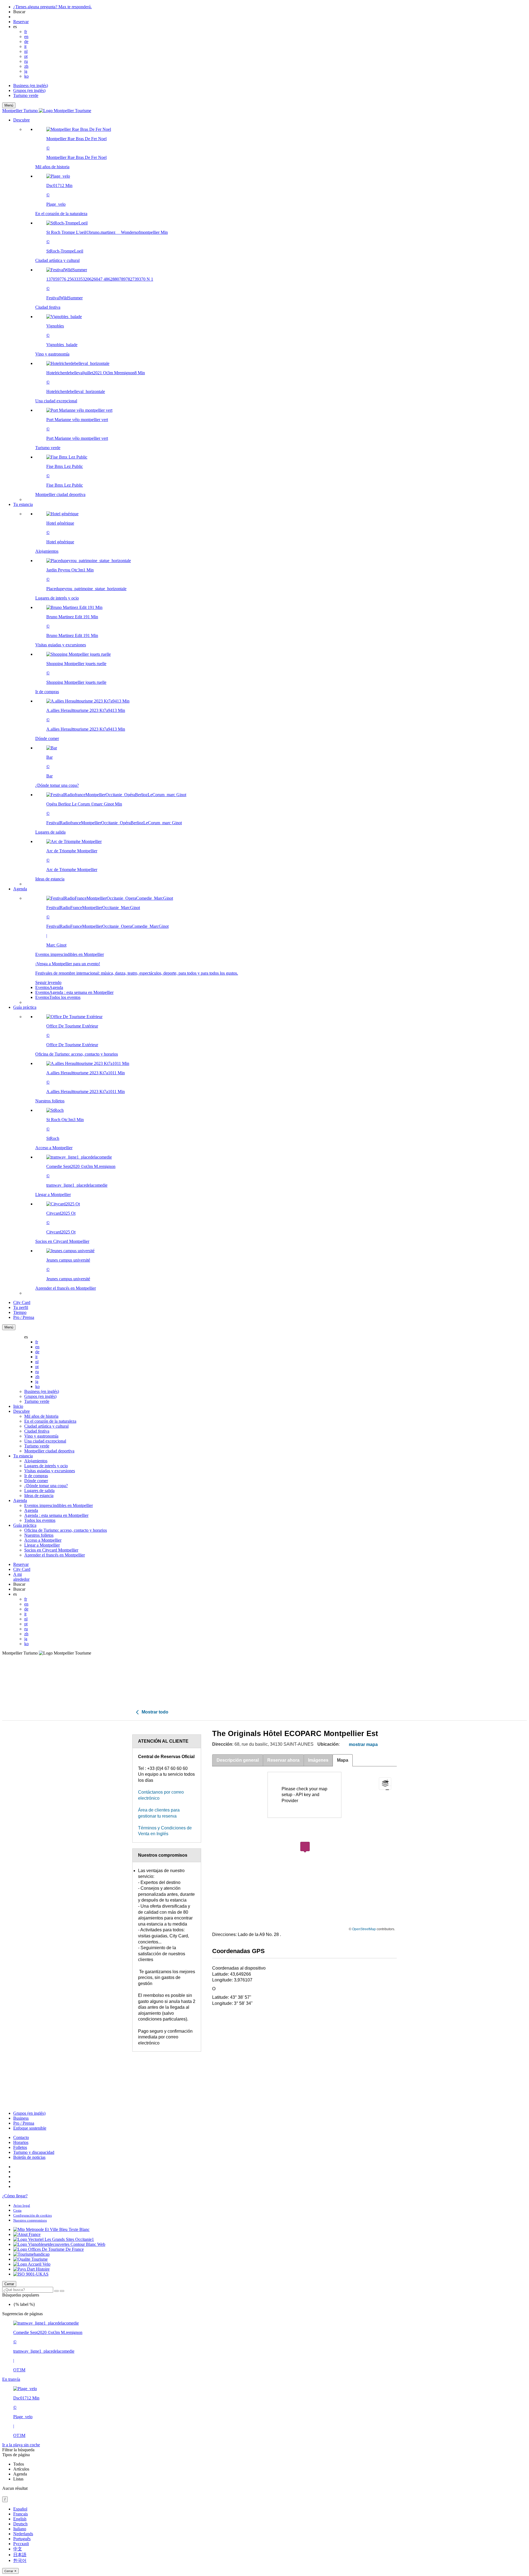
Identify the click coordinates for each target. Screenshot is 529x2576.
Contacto (21, 2137)
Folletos (20, 2147)
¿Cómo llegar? (15, 2196)
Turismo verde (26, 95)
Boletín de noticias (29, 2157)
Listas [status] (18, 2479)
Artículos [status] (21, 2469)
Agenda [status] (20, 2474)
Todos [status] (19, 2464)
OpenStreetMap (364, 1929)
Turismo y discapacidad (34, 2152)
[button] (270, 310)
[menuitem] (276, 312)
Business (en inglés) (31, 86)
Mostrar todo (154, 1712)
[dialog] (264, 2540)
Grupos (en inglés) (29, 90)
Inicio (18, 1406)
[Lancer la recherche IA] (62, 2291)
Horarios (21, 2142)
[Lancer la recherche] (56, 2291)
